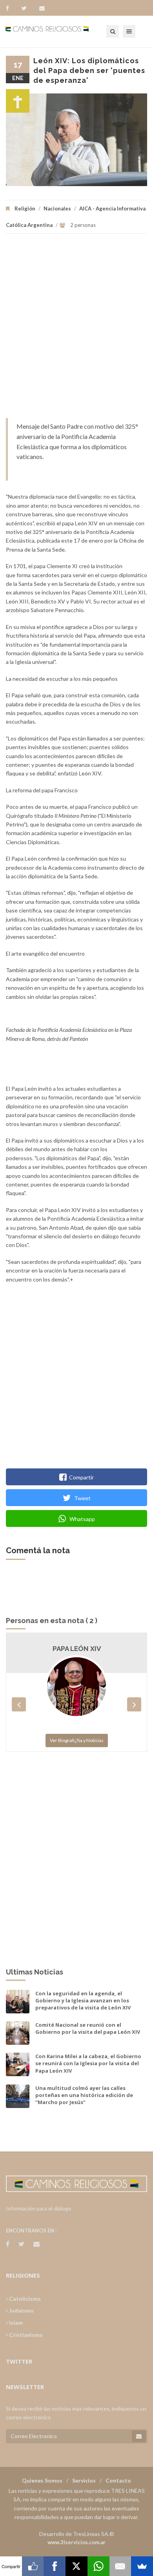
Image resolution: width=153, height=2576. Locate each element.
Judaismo (21, 2310)
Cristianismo (25, 2335)
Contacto (118, 2480)
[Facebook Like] (33, 2566)
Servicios (84, 2480)
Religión (25, 208)
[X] (76, 2566)
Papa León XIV (77, 1649)
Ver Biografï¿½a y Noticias (77, 1740)
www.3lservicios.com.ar (76, 2542)
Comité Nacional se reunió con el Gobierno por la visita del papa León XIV (88, 2028)
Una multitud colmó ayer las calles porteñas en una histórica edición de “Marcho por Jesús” (84, 2095)
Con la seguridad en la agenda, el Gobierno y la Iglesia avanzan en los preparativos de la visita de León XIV (83, 2000)
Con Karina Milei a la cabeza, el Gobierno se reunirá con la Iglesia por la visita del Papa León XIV (88, 2063)
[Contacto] (42, 8)
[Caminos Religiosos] (57, 31)
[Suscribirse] (139, 2436)
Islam (15, 2323)
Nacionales (57, 208)
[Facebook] (11, 8)
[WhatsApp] (98, 2566)
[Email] (120, 2566)
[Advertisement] (76, 330)
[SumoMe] (142, 2566)
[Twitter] (28, 8)
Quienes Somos (42, 2480)
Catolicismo (24, 2299)
